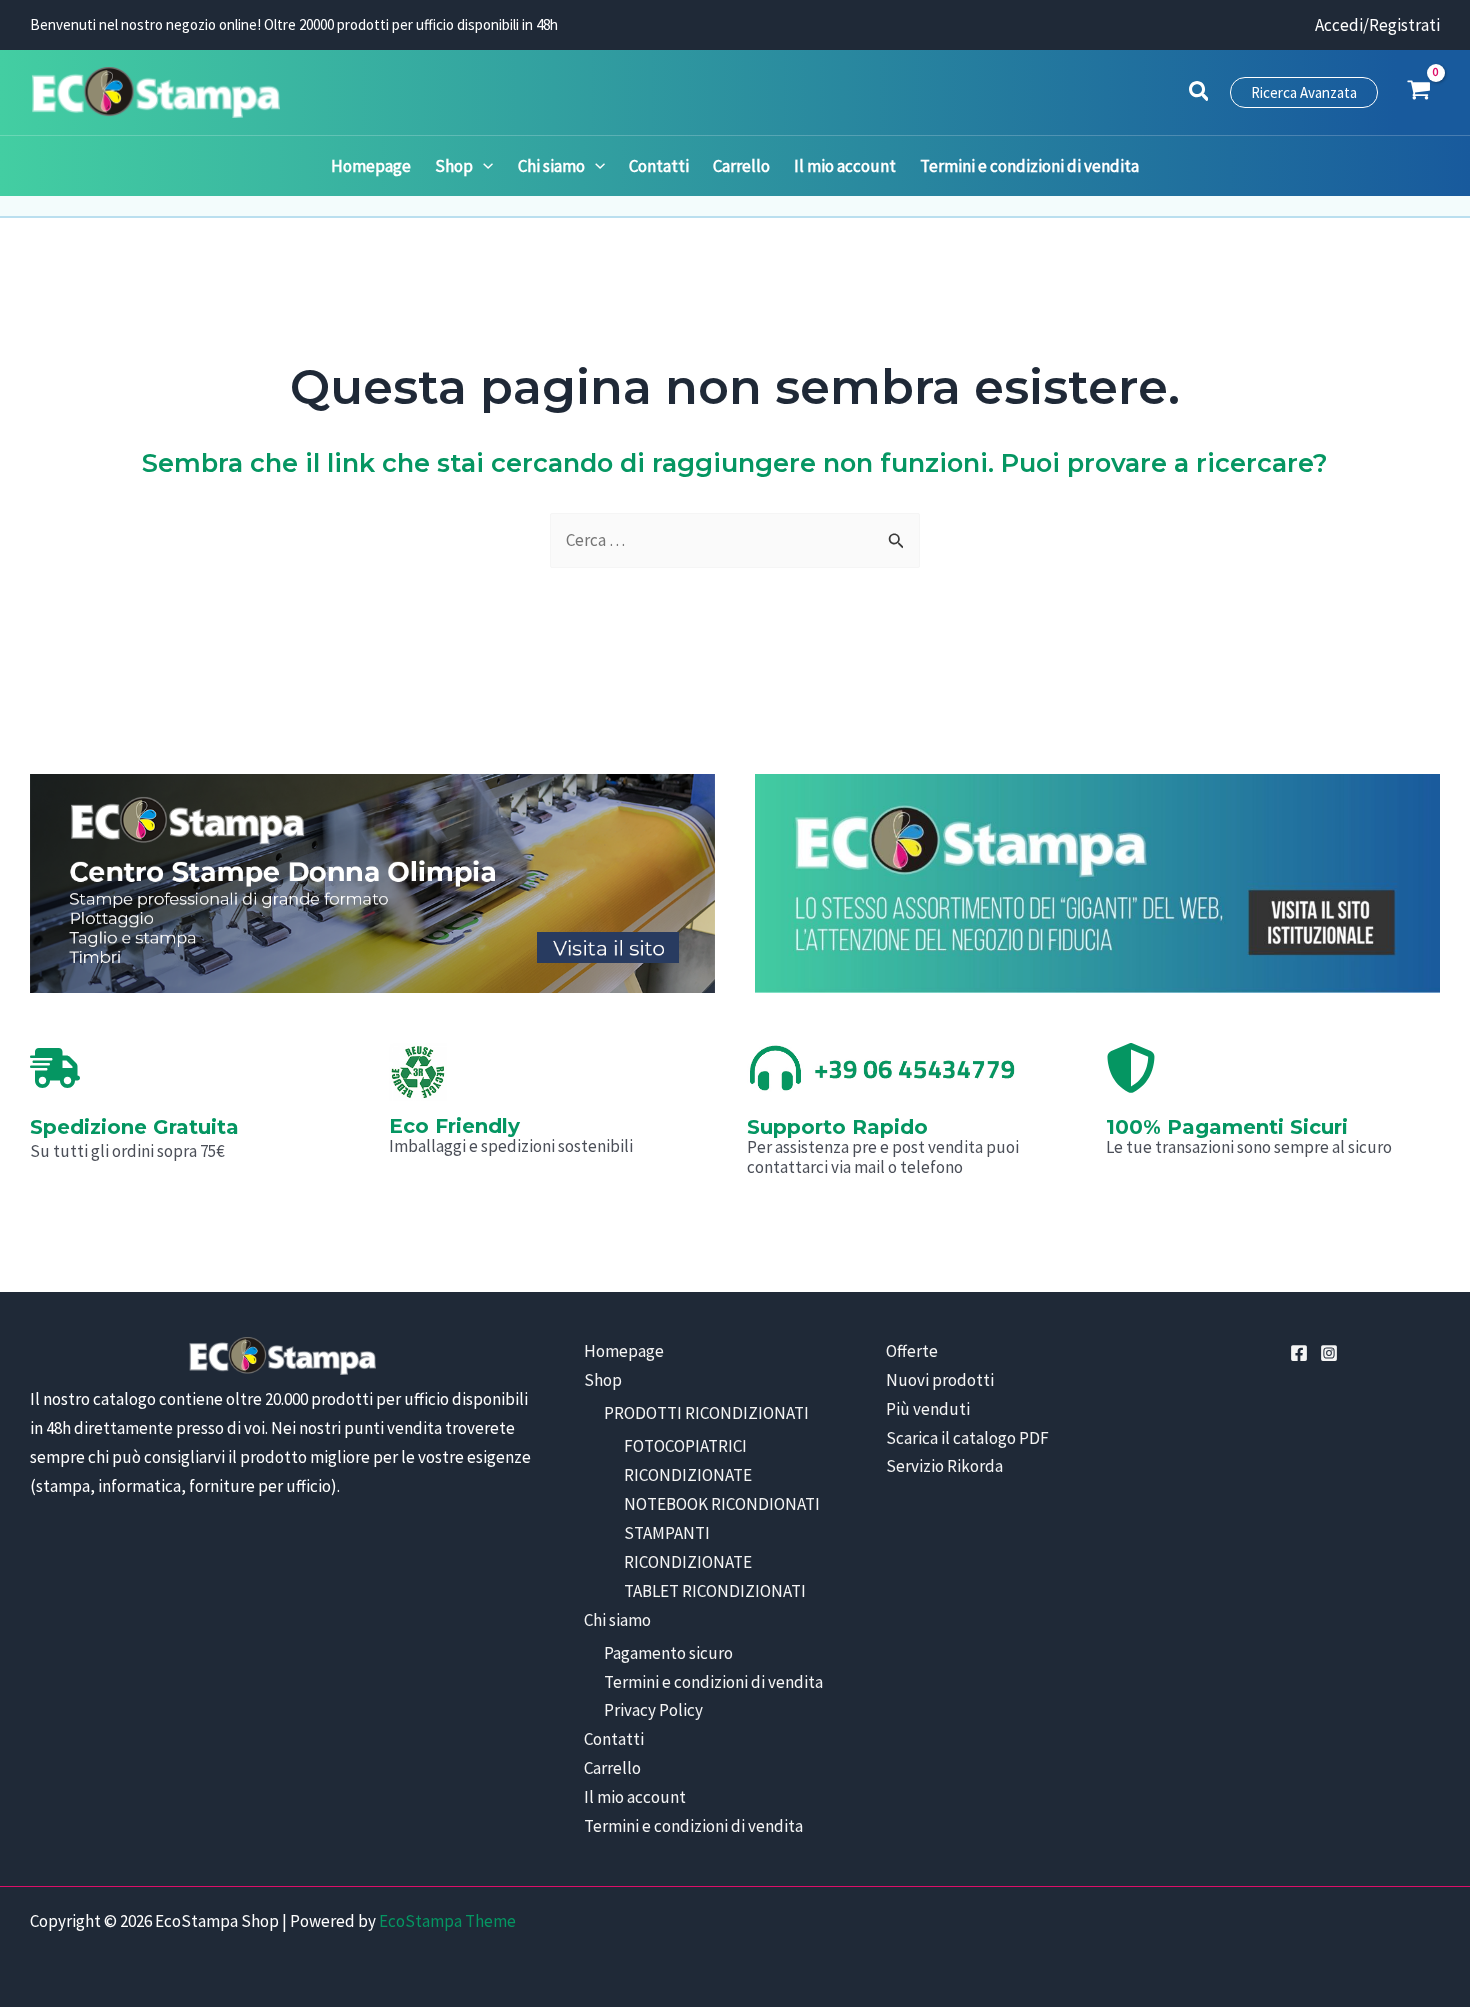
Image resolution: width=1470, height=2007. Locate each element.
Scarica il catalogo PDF (967, 1438)
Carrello (612, 1768)
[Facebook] (1299, 1353)
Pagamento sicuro (668, 1653)
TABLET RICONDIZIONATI (715, 1591)
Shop (603, 1380)
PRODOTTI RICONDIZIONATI (706, 1413)
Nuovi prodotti (940, 1380)
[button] (1200, 94)
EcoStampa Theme (447, 1921)
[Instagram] (1329, 1353)
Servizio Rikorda (944, 1466)
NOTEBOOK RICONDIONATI (722, 1504)
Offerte (912, 1351)
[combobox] (735, 540)
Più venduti (928, 1409)
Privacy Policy (653, 1710)
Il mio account (635, 1797)
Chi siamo (617, 1620)
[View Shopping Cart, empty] (1419, 92)
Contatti (614, 1739)
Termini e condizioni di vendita (713, 1682)
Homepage (624, 1351)
